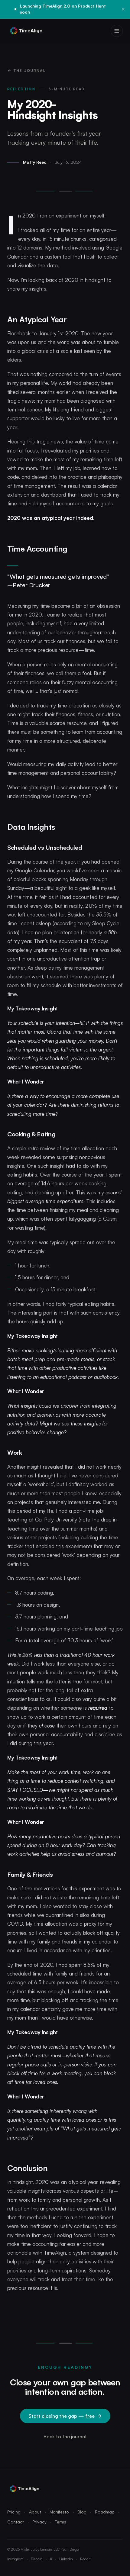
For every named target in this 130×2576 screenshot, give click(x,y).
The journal (29, 71)
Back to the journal (65, 2436)
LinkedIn (66, 2559)
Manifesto (59, 2512)
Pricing (14, 2512)
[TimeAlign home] (26, 31)
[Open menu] (117, 31)
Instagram (15, 2559)
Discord (37, 2559)
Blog (82, 2512)
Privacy (39, 2522)
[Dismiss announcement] (123, 9)
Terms (61, 2522)
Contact (16, 2522)
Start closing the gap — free (62, 2416)
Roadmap (105, 2512)
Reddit (85, 2559)
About (35, 2512)
